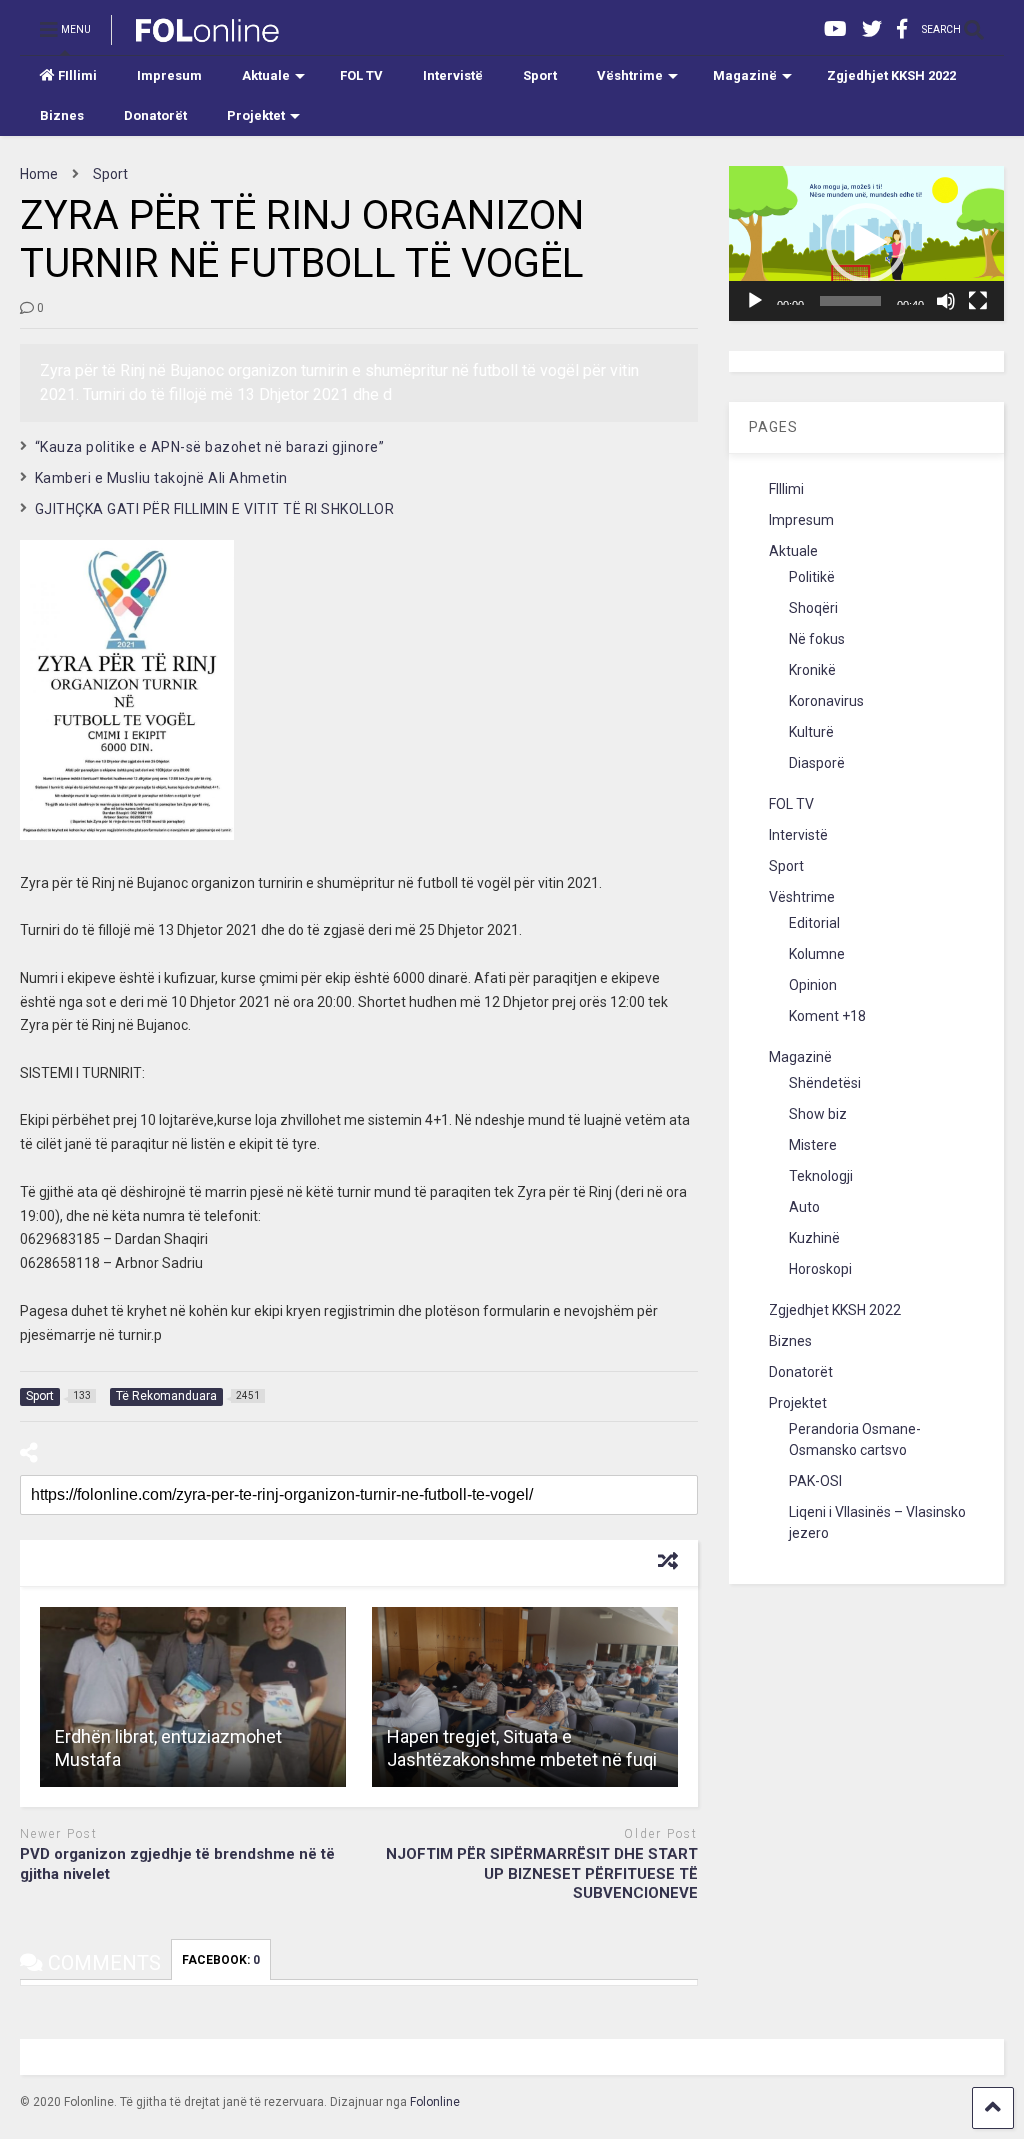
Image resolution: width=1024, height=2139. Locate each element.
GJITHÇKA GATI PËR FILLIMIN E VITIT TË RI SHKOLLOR (215, 509)
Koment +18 (827, 1016)
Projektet (256, 115)
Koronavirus (826, 701)
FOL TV (361, 75)
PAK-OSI (815, 1481)
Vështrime (630, 75)
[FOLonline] (196, 36)
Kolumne (817, 954)
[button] (866, 243)
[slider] (851, 301)
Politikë (812, 577)
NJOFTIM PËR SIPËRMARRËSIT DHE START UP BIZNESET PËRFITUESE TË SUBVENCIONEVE (542, 1873)
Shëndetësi (825, 1083)
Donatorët (155, 115)
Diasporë (817, 763)
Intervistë (453, 75)
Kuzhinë (814, 1238)
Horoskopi (820, 1269)
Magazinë (745, 75)
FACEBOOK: (221, 1960)
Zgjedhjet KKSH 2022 (891, 75)
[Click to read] (193, 1697)
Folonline (435, 2102)
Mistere (813, 1145)
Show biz (818, 1114)
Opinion (813, 985)
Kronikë (812, 670)
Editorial (814, 923)
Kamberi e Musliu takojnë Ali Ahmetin (161, 478)
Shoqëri (813, 608)
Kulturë (811, 732)
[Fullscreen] (978, 301)
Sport (540, 75)
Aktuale (266, 75)
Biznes (62, 115)
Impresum (169, 75)
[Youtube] (835, 29)
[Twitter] (872, 29)
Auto (804, 1207)
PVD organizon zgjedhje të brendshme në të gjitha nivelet (177, 1864)
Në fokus (817, 639)
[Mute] (946, 301)
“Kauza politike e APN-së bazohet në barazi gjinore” (210, 447)
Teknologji (821, 1176)
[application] (867, 243)
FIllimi (77, 75)
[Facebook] (902, 29)
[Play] (755, 301)
